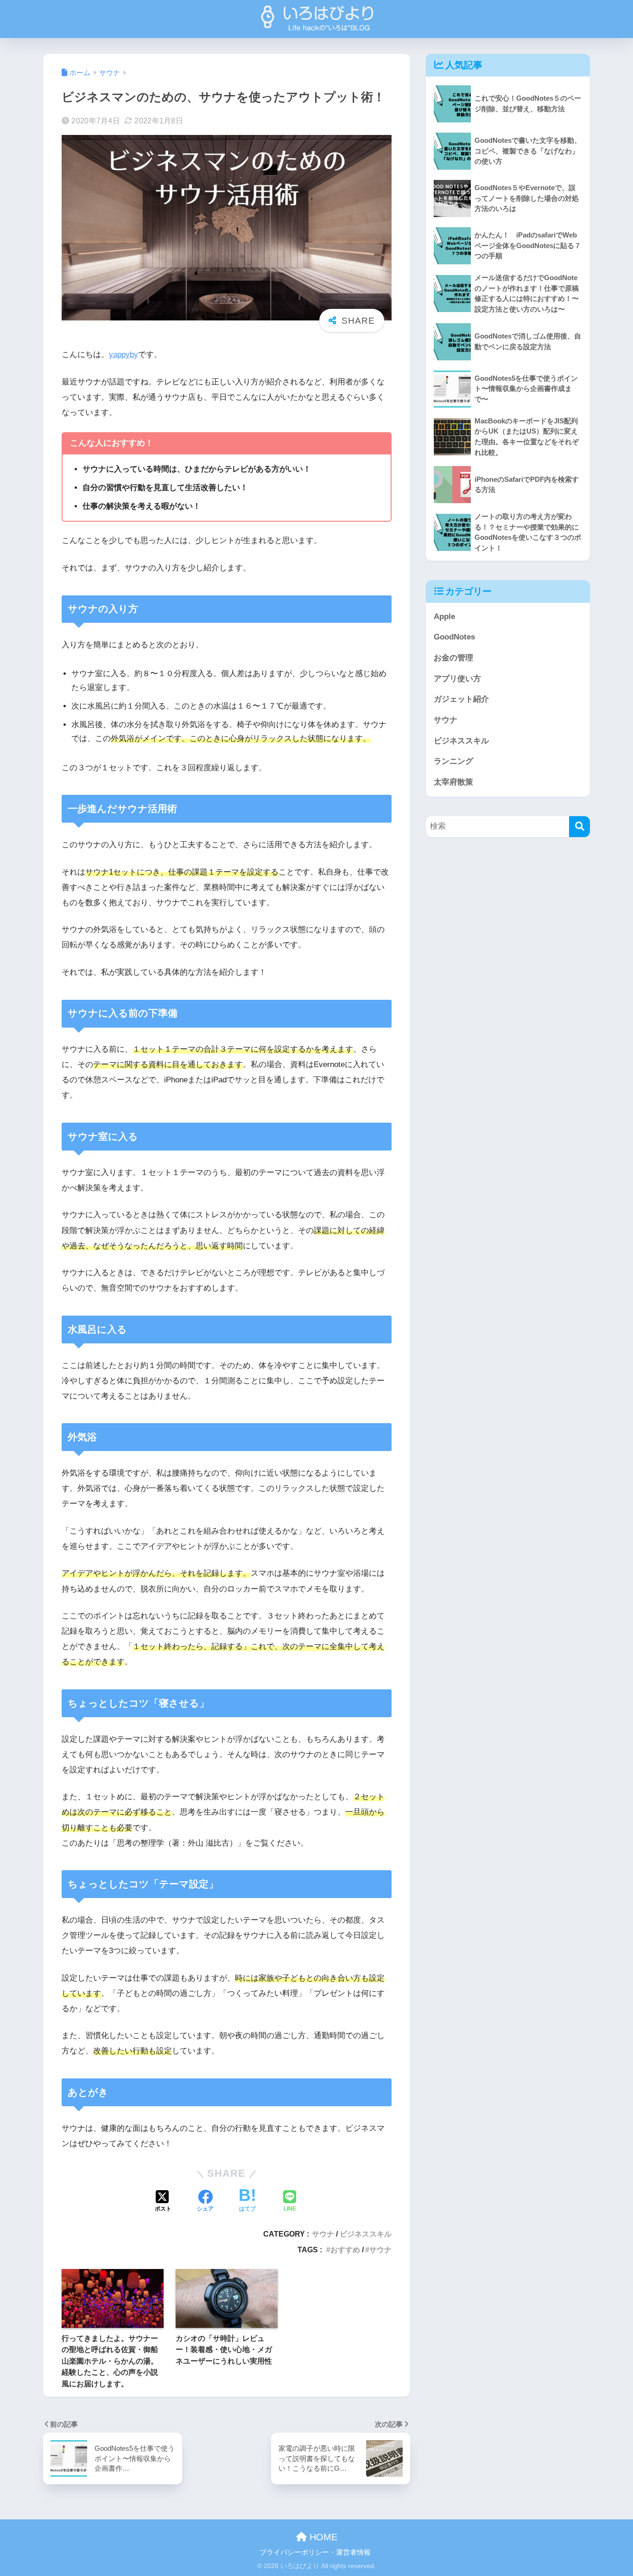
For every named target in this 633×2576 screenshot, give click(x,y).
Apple (444, 617)
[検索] (579, 827)
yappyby (123, 355)
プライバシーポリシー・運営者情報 (315, 2552)
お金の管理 (453, 658)
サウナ (323, 2234)
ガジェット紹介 (461, 699)
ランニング (453, 761)
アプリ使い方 (457, 679)
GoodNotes (454, 637)
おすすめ (345, 2250)
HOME (322, 2537)
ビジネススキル (366, 2234)
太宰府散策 (453, 782)
